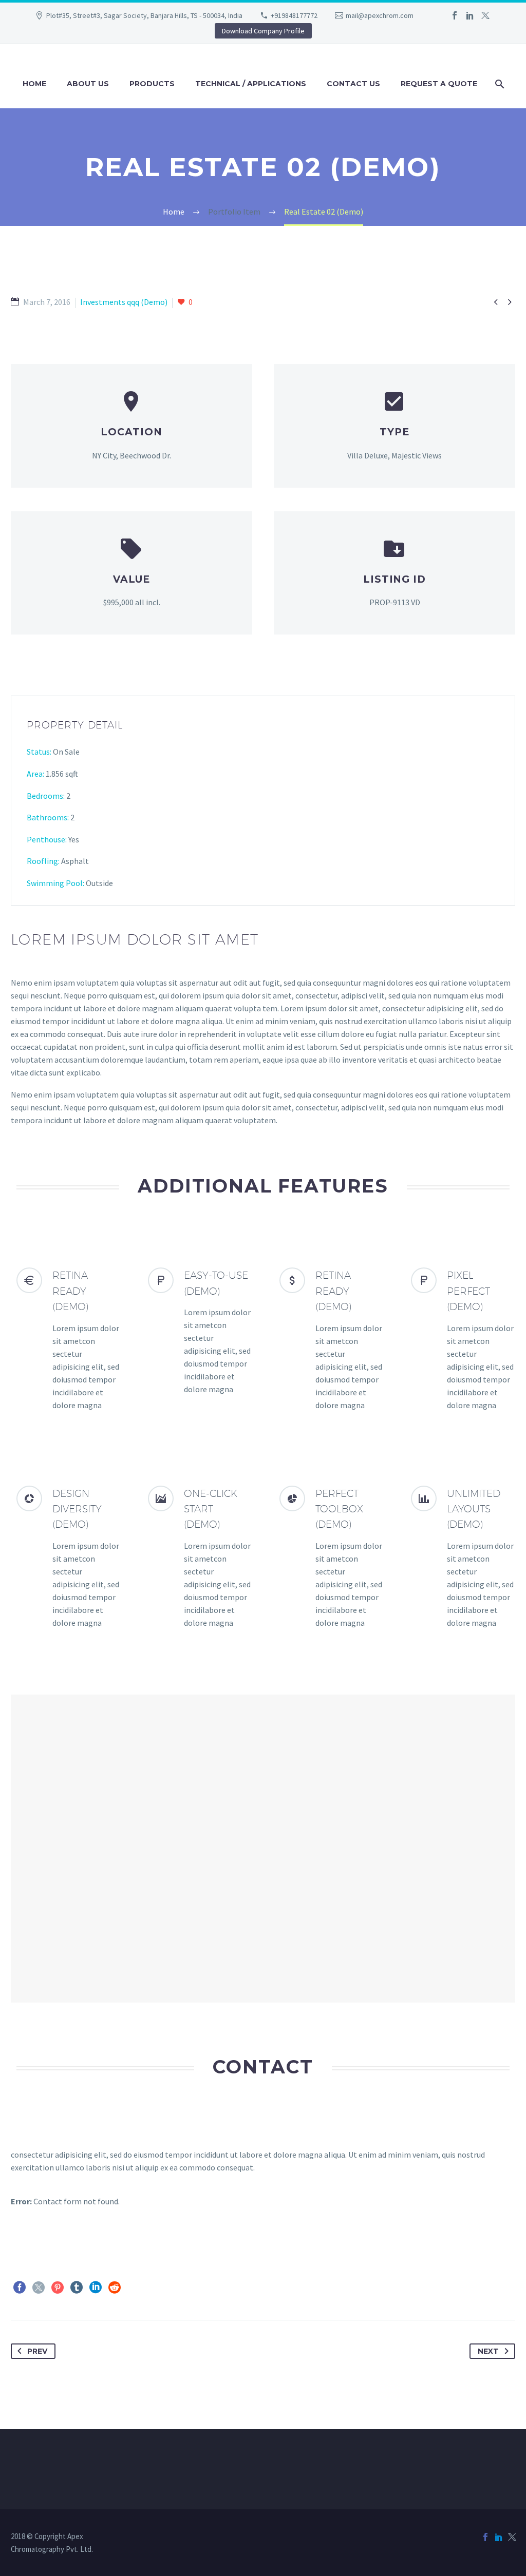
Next (488, 2351)
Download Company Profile (263, 31)
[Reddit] (115, 2287)
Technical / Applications (251, 84)
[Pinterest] (58, 2287)
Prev (37, 2351)
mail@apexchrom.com (380, 15)
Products (152, 84)
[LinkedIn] (470, 15)
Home (34, 84)
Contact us (353, 84)
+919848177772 (294, 15)
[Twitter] (485, 15)
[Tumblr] (77, 2287)
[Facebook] (455, 15)
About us (88, 84)
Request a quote (439, 84)
